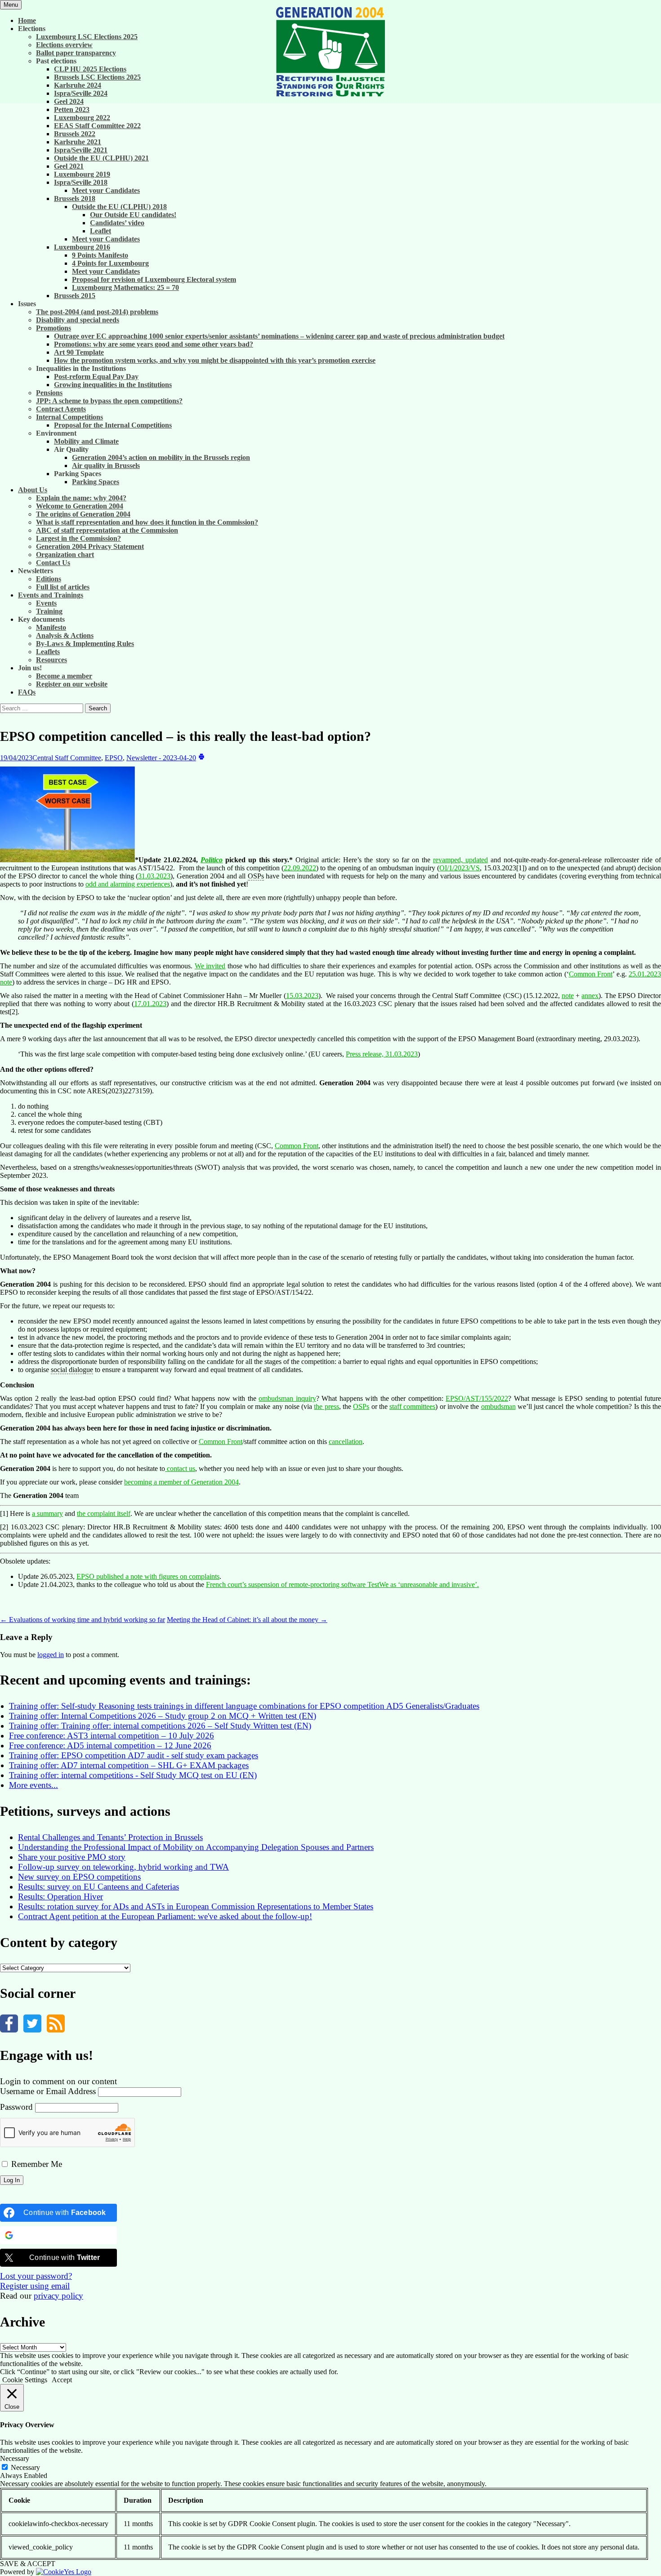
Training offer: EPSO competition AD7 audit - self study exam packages (134, 1755)
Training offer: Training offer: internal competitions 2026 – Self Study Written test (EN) (160, 1726)
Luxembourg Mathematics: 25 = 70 (125, 287)
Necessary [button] (15, 2458)
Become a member (64, 676)
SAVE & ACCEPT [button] (28, 2564)
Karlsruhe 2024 (78, 85)
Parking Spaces (96, 482)
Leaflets (48, 652)
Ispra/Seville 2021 (81, 150)
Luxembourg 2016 (82, 247)
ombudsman (498, 1406)
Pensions (49, 393)
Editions (49, 579)
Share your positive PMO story (72, 1857)
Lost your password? (36, 2276)
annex (590, 996)
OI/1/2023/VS (460, 868)
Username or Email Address (48, 2091)
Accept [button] (62, 2380)
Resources (51, 660)
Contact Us (53, 563)
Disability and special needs (78, 320)
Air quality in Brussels (106, 466)
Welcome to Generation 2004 (80, 506)
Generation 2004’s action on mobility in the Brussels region (161, 457)
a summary (47, 1513)
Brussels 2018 (75, 198)
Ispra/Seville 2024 (81, 93)
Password (16, 2107)
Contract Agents (61, 409)
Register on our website (72, 684)
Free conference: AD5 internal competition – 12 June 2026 (110, 1745)
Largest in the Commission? (78, 538)
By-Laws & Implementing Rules (85, 644)
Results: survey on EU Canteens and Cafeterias (98, 1887)
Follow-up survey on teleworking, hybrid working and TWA (123, 1867)
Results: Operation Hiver (60, 1896)
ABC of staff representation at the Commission (107, 530)
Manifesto (51, 627)
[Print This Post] (201, 758)
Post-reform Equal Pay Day (96, 377)
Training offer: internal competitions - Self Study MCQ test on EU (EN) (133, 1775)
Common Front (591, 974)
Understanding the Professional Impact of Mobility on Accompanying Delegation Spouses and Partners (196, 1847)
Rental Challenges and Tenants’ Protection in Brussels (110, 1837)
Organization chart (65, 555)
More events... (33, 1785)
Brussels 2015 (75, 296)
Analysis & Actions (65, 635)
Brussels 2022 (75, 134)
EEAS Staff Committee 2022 (97, 126)
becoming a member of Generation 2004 (181, 1482)
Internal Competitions (69, 417)
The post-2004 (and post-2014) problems (97, 312)
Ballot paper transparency (76, 53)
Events (46, 603)
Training (49, 611)
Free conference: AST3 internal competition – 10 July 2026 (112, 1736)
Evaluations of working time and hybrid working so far (83, 1620)
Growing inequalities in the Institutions (113, 385)
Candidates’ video (117, 223)
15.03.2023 (302, 996)
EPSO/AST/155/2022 (477, 1398)
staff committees (412, 1406)
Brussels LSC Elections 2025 (97, 77)
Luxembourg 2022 (82, 118)
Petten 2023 (72, 109)
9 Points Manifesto (100, 255)
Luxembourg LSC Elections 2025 (87, 37)
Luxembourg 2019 (82, 174)
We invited (210, 966)
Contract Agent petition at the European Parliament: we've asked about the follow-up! (165, 1916)
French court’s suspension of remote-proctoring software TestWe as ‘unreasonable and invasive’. (342, 1584)
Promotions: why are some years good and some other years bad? (154, 344)
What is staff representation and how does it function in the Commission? (147, 522)
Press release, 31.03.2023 (382, 1054)
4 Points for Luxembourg (110, 263)
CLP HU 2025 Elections (90, 69)
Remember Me (36, 2164)
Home (27, 20)
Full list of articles (63, 587)
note (568, 996)
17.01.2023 (150, 1004)
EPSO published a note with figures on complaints (148, 1576)
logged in (51, 1655)
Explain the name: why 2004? (81, 498)
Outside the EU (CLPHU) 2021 (101, 158)
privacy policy (58, 2296)
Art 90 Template (79, 352)
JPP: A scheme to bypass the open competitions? (109, 401)
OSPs (361, 1406)
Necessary (25, 2467)
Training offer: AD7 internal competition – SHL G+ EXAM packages (129, 1765)
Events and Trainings (51, 595)
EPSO (114, 758)
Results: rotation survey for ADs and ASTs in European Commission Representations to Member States (196, 1906)
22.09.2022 (300, 868)
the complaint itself (104, 1513)
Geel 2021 (69, 166)
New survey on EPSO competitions (79, 1877)
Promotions (54, 328)
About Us (33, 490)
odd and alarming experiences (128, 884)
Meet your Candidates (106, 190)
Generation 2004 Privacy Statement (90, 546)
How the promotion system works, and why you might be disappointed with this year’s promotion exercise (215, 360)
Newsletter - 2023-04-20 (161, 758)
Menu (11, 5)
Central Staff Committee (67, 758)
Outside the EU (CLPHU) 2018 (119, 207)
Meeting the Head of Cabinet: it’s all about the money (247, 1620)
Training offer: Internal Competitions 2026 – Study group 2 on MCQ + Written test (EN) (163, 1716)
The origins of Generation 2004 (83, 514)
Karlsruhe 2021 (78, 142)
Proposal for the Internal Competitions (113, 425)
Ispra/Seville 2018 (81, 182)
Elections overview (64, 45)
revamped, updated (460, 860)
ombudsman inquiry (287, 1398)
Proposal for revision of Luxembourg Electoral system (154, 279)
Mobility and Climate (86, 441)
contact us (180, 1468)
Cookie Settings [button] (25, 2380)
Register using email (35, 2286)
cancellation (346, 1442)
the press (326, 1406)
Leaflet (100, 231)
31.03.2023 (154, 876)
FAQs (27, 692)
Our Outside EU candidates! (133, 215)
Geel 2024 (69, 101)
